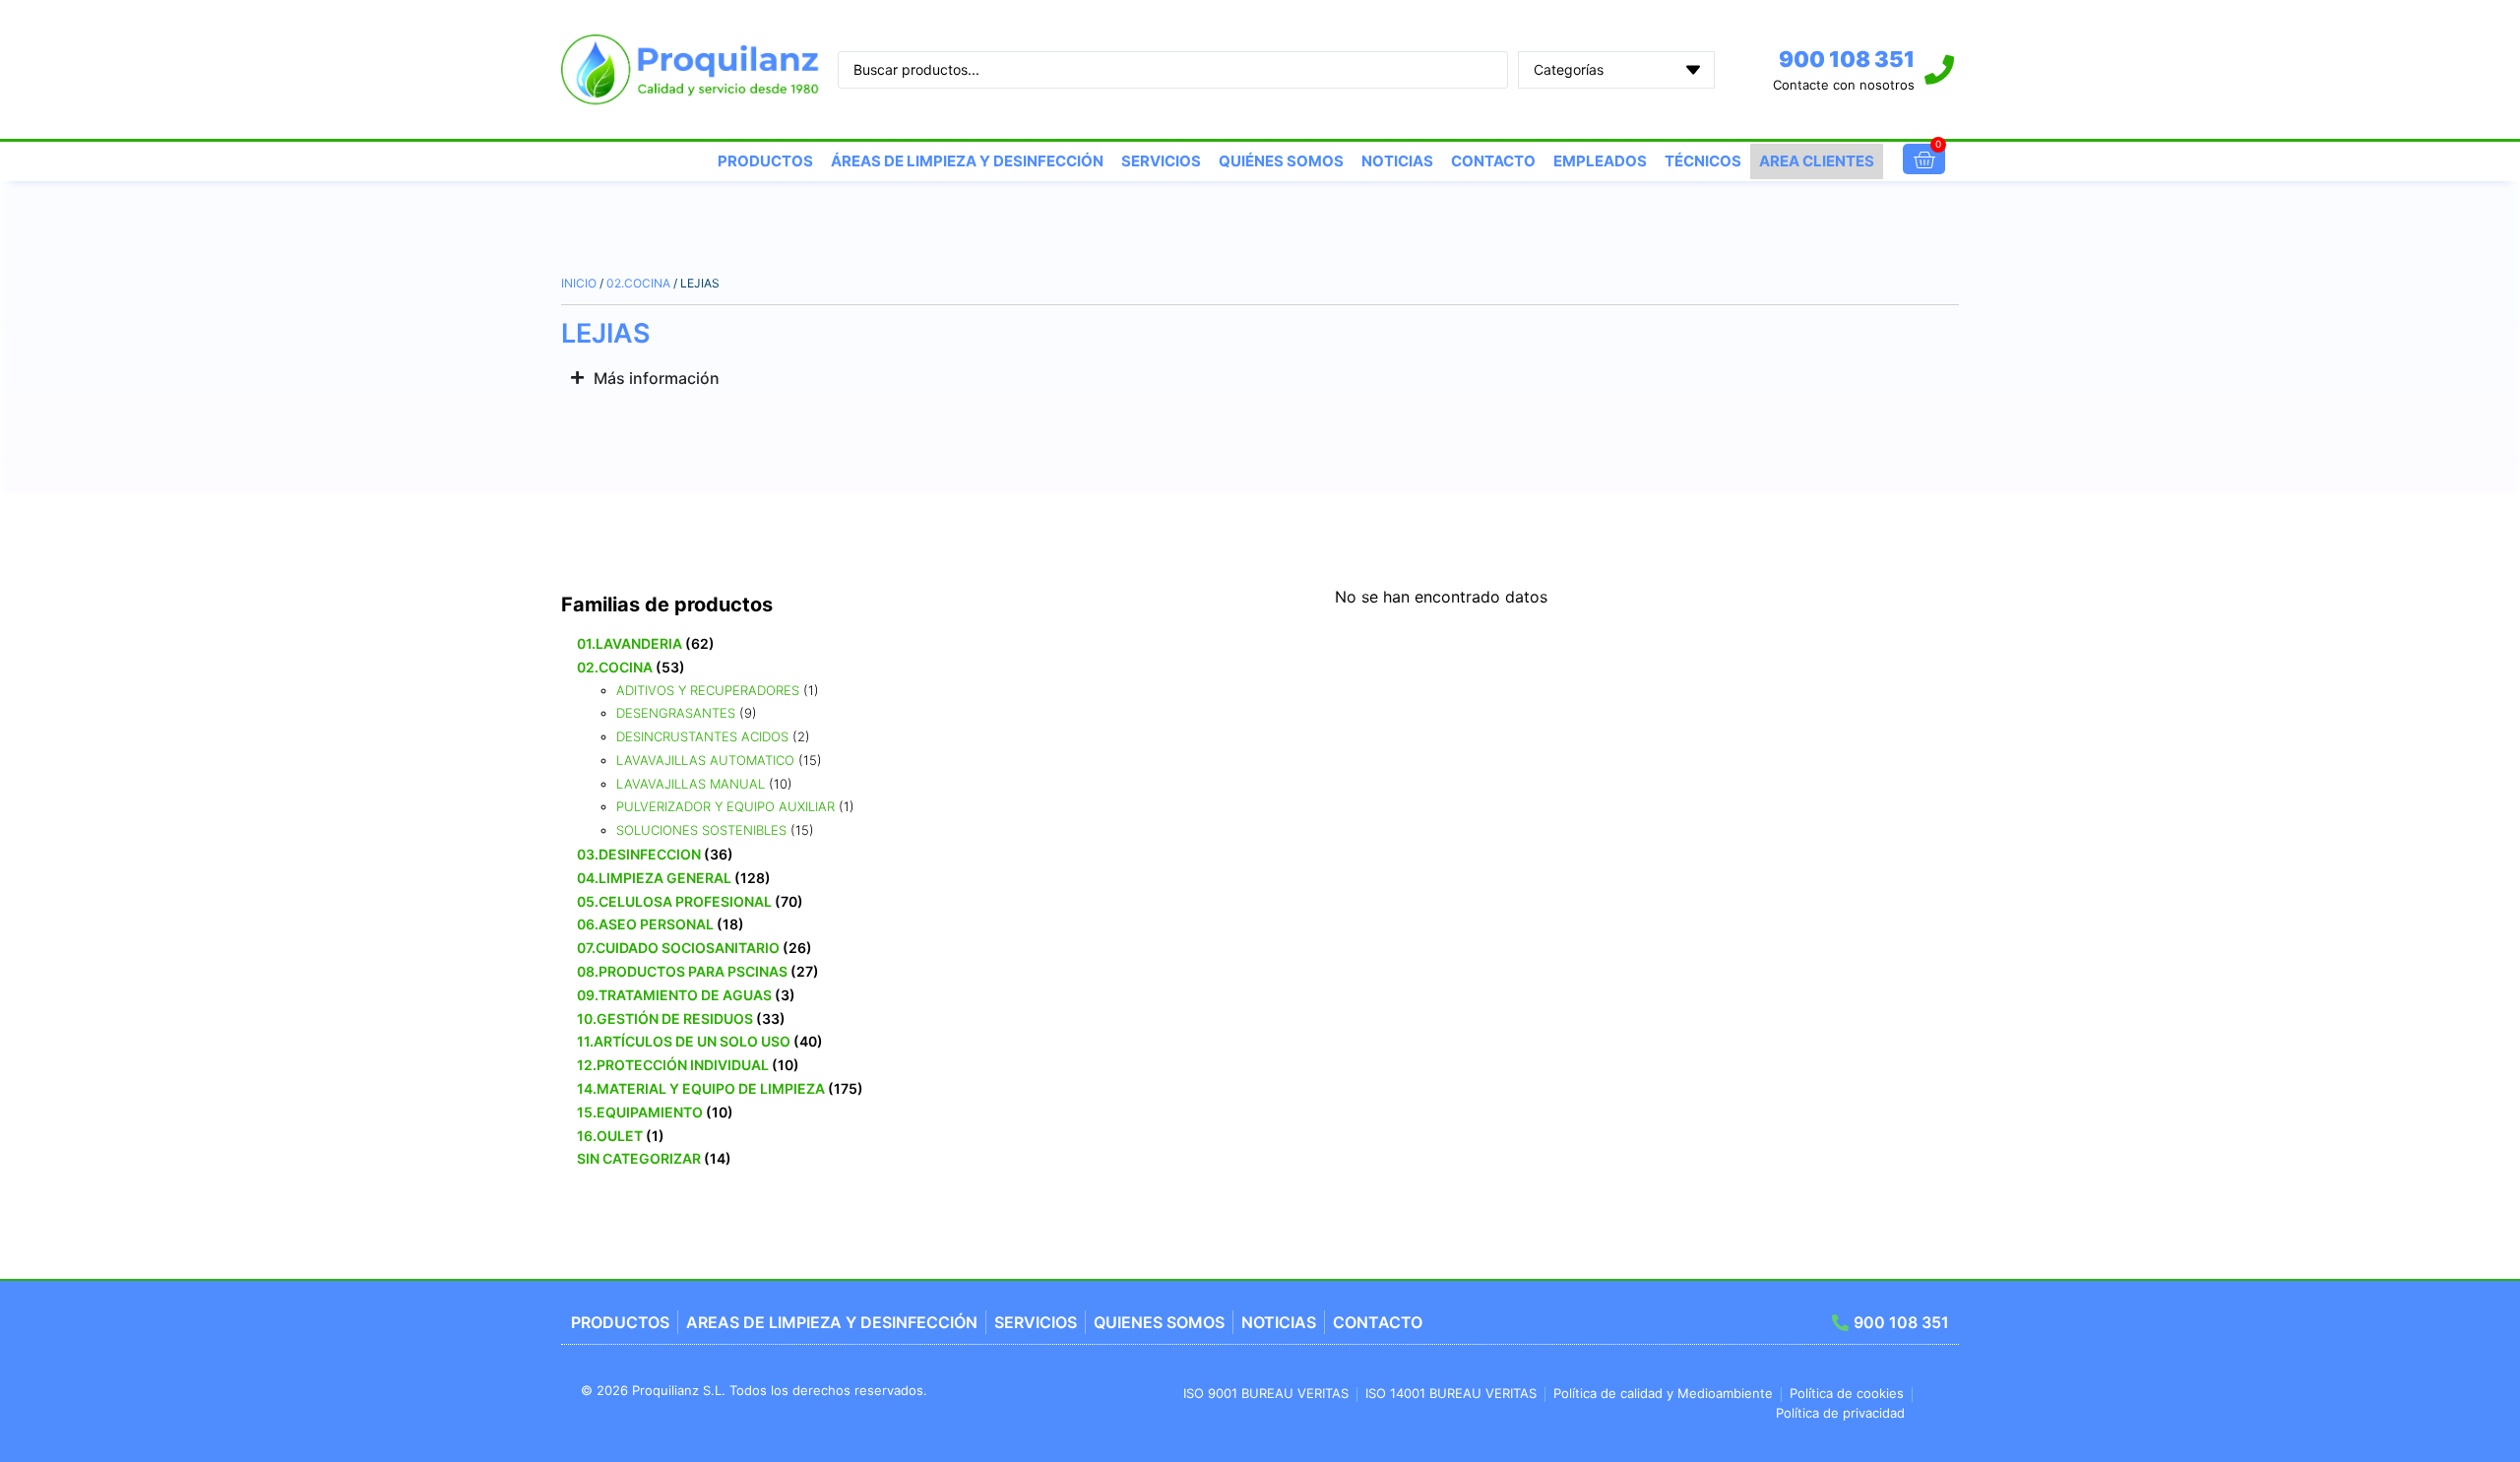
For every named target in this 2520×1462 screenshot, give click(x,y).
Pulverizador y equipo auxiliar (725, 806)
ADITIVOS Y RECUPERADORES (708, 690)
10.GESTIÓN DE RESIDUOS (665, 1018)
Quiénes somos (1281, 161)
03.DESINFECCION (639, 854)
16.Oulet (610, 1136)
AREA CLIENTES (1817, 161)
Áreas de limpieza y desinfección (967, 161)
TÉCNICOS (1703, 161)
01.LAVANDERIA (630, 643)
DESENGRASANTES (676, 713)
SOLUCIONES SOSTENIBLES (701, 830)
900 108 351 (1847, 59)
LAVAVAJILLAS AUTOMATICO (705, 760)
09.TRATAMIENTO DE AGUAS (674, 995)
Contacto (1493, 161)
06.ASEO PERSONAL (645, 924)
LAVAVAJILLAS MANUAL (691, 784)
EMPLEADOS (1600, 161)
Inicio (579, 283)
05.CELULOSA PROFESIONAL (674, 901)
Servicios (1161, 161)
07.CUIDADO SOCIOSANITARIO (678, 948)
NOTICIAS (1397, 161)
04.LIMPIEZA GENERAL (654, 878)
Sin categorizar (639, 1158)
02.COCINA (638, 283)
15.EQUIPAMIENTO (640, 1112)
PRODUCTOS (765, 161)
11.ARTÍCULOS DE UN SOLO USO (684, 1041)
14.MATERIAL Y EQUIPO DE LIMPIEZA (701, 1088)
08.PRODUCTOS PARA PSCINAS (682, 971)
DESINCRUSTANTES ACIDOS (702, 736)
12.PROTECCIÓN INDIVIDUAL (673, 1065)
